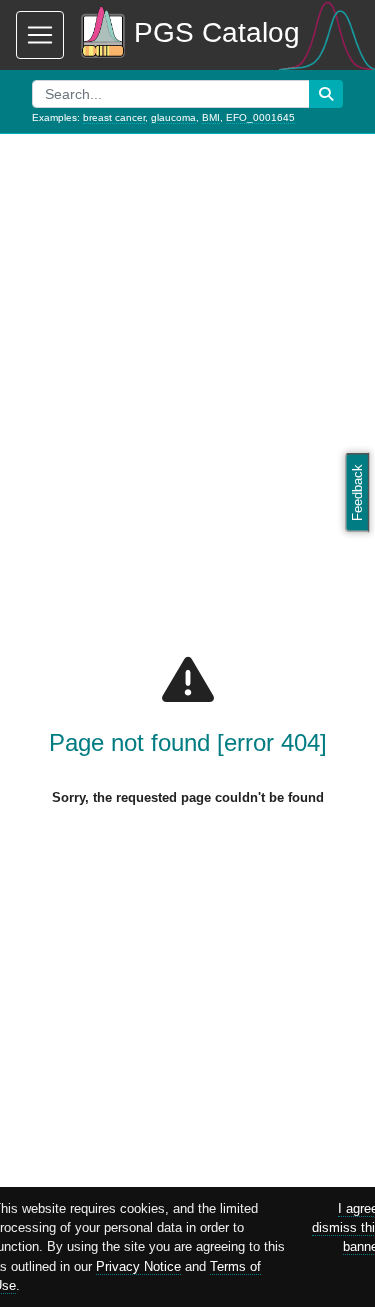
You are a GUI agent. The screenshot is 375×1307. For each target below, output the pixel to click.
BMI (211, 117)
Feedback (357, 492)
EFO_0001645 (260, 117)
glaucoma (173, 117)
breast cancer (114, 117)
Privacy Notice (138, 1266)
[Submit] (326, 94)
